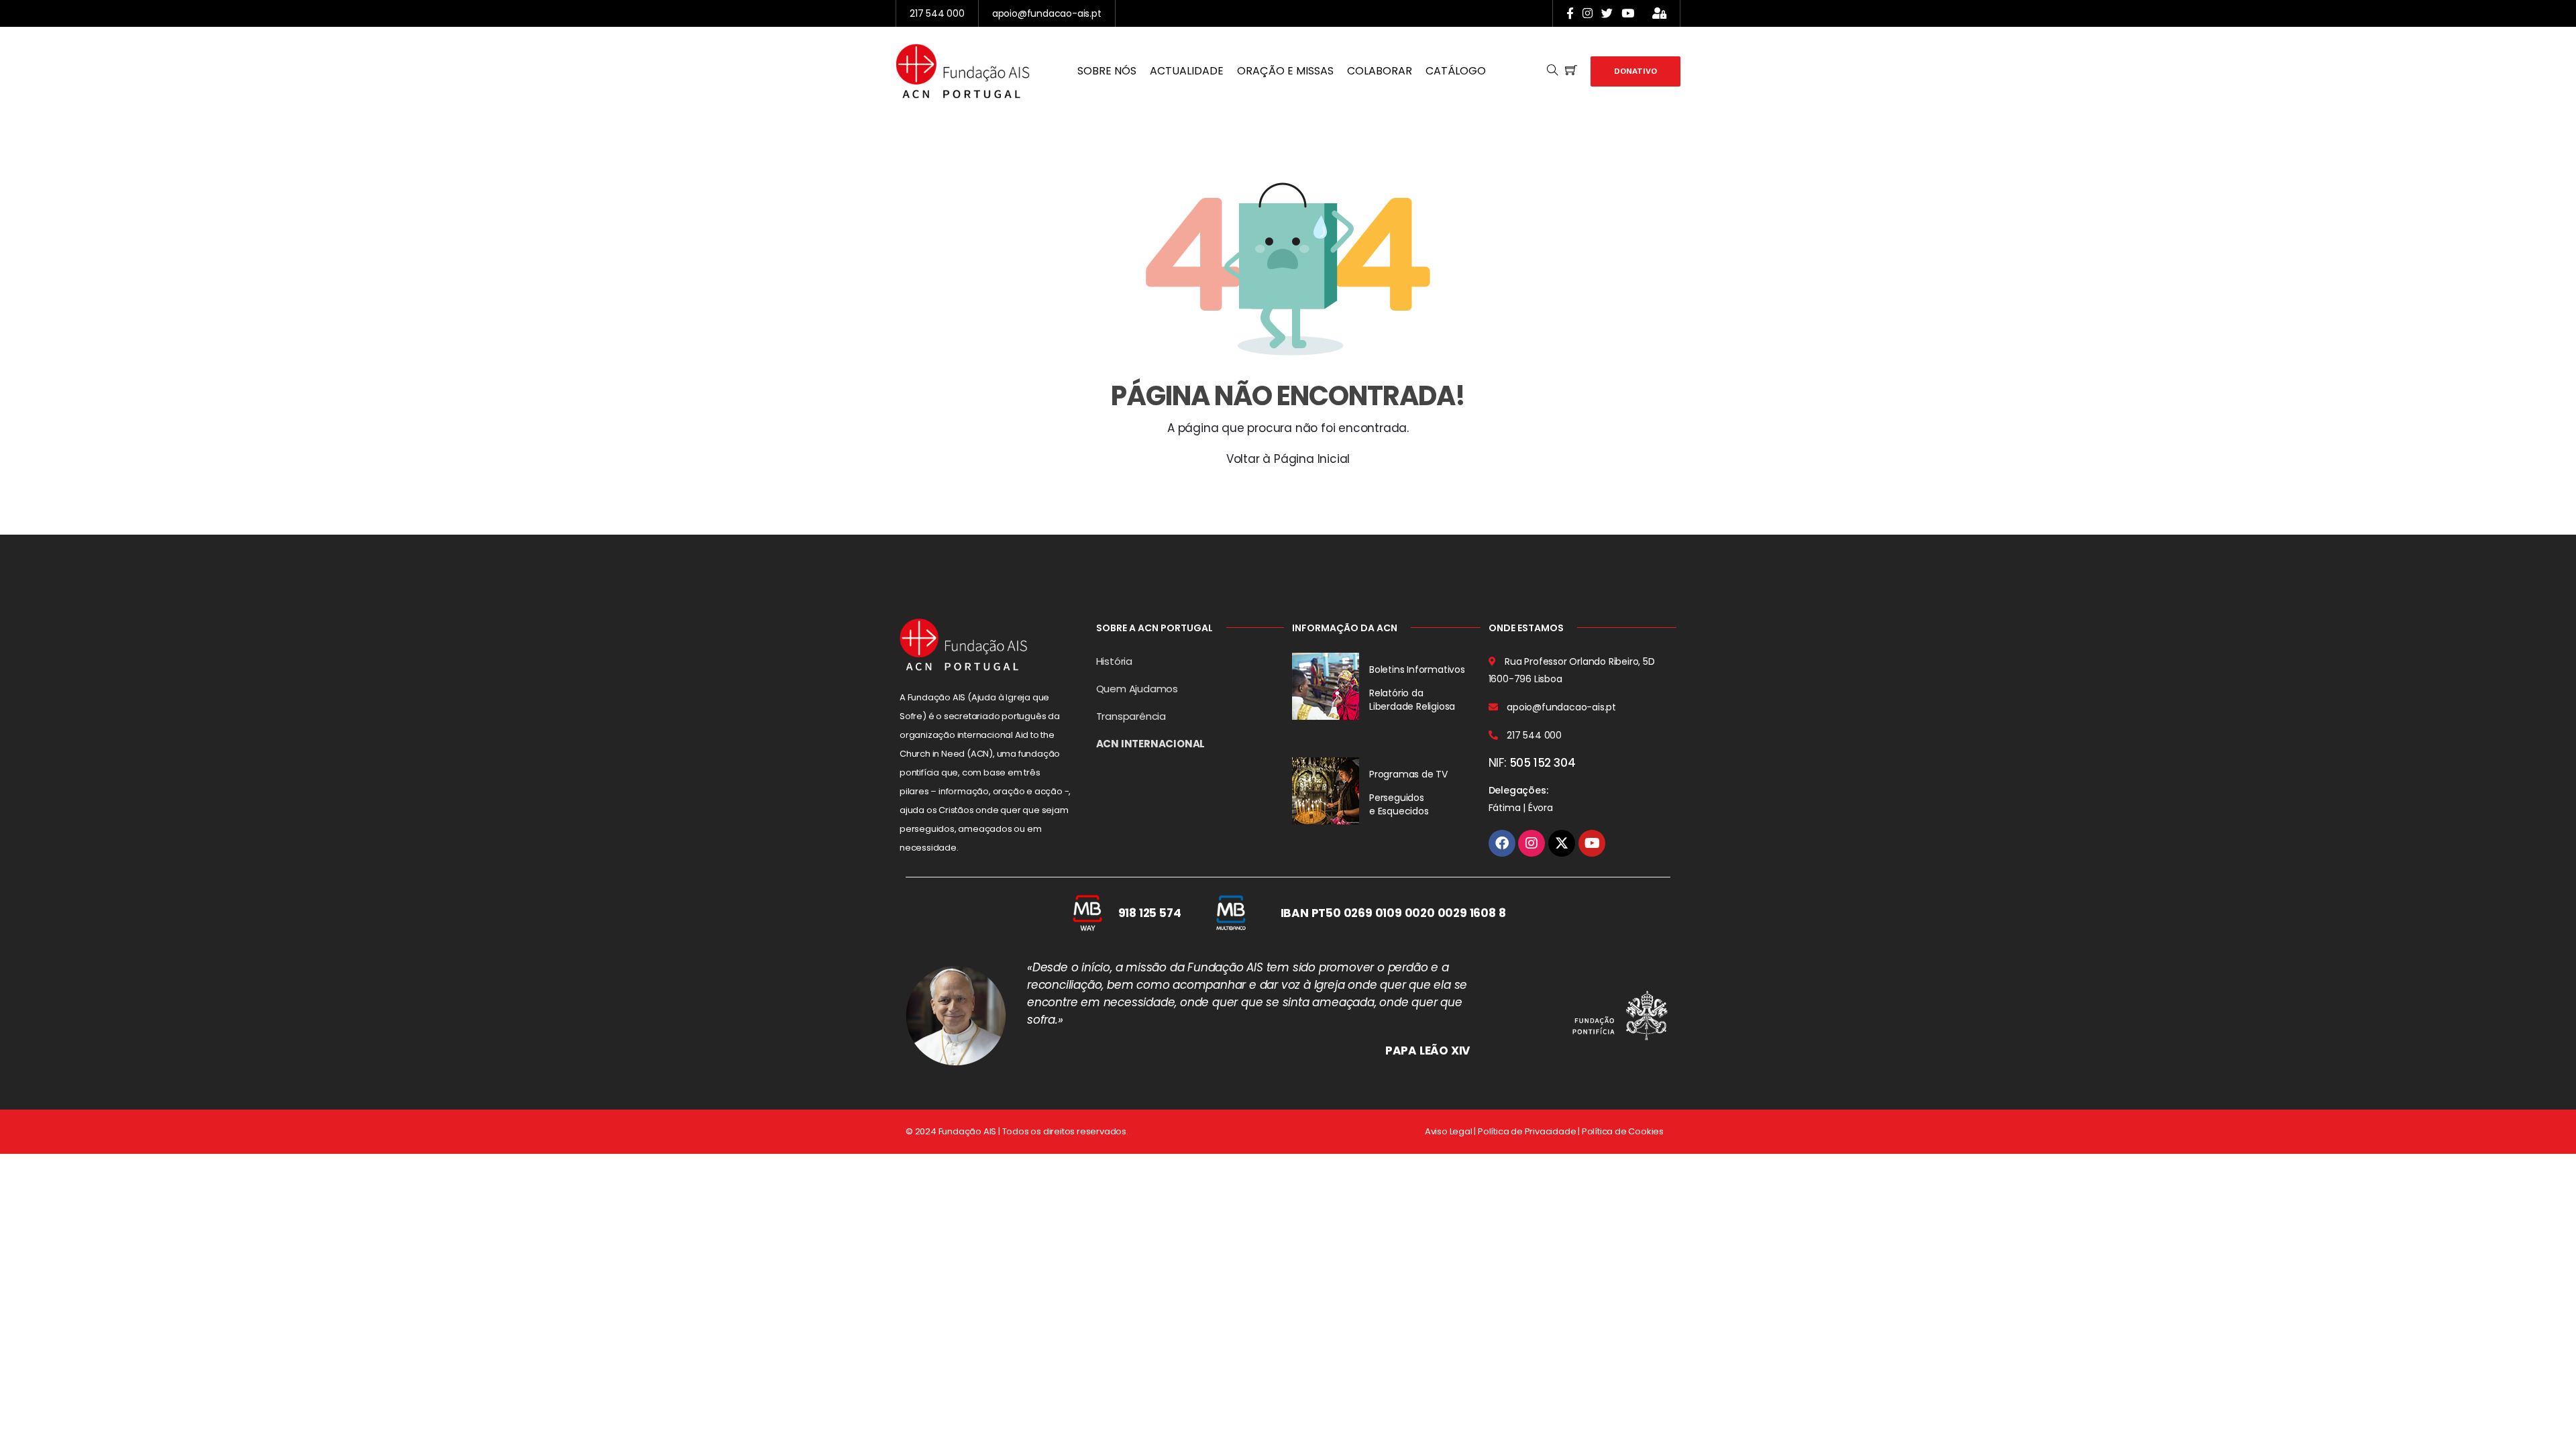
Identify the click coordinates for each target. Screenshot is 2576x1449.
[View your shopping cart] (1571, 71)
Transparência (1131, 716)
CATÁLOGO (1456, 71)
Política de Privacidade (1527, 1131)
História (1114, 661)
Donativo (1635, 71)
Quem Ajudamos (1137, 689)
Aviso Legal (1449, 1131)
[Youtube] (1592, 843)
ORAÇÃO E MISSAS (1285, 71)
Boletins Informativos (1417, 669)
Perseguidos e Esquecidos (1399, 804)
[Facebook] (1502, 843)
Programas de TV (1408, 774)
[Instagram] (1532, 843)
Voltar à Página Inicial (1288, 459)
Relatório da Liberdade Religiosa (1412, 700)
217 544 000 (937, 13)
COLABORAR (1380, 71)
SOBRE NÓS (1107, 71)
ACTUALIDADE (1187, 71)
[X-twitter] (1562, 843)
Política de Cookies (1623, 1131)
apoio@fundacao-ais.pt (1047, 13)
